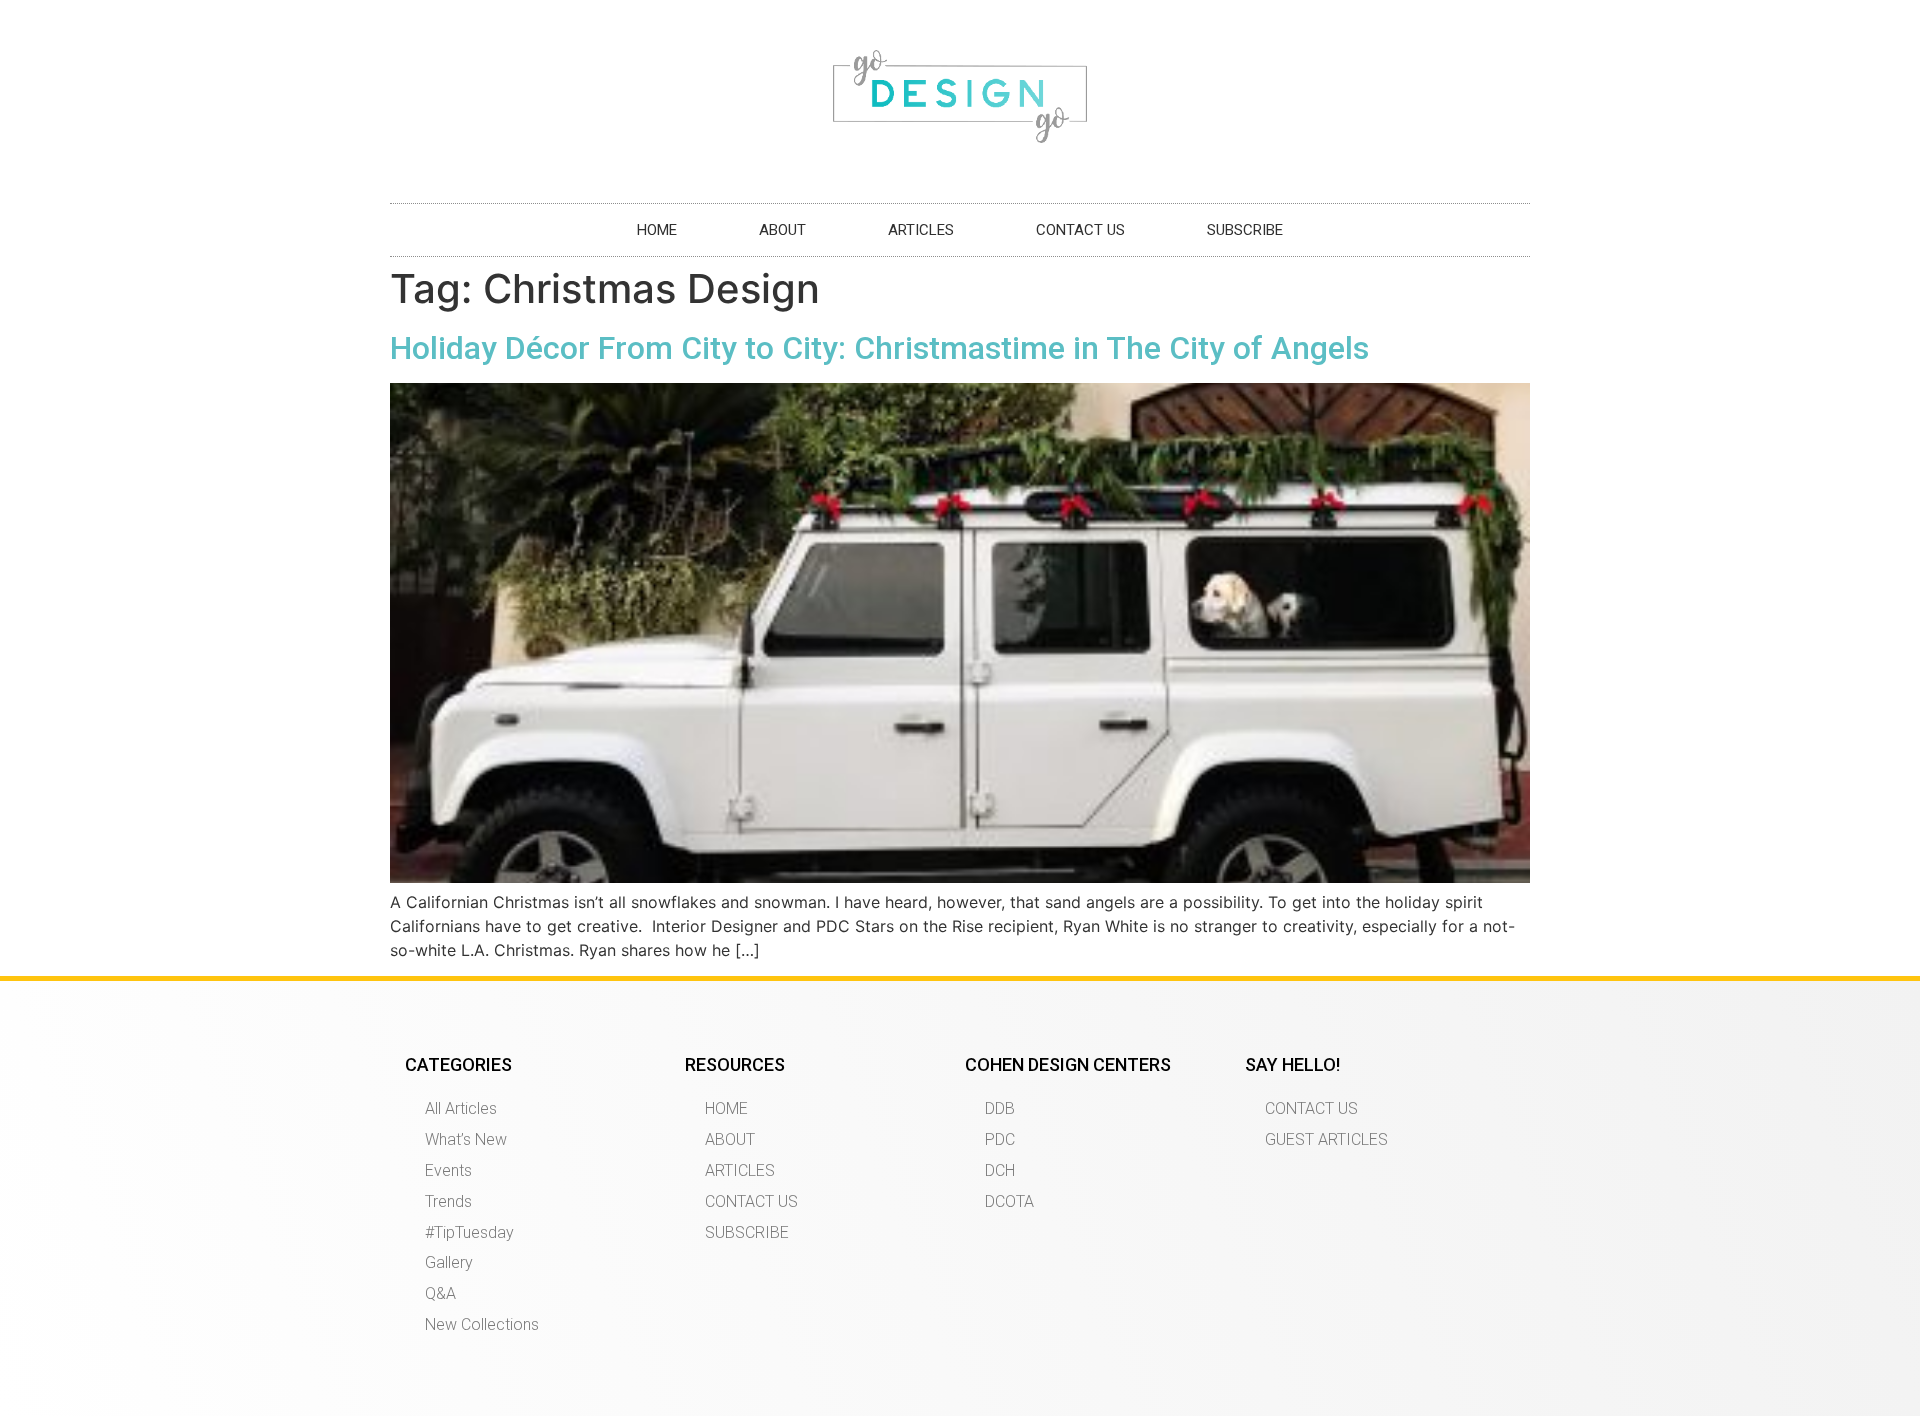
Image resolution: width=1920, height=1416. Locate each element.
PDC (1000, 1139)
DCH (1000, 1170)
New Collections (482, 1324)
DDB (1000, 1108)
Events (448, 1170)
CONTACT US (1080, 230)
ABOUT (782, 230)
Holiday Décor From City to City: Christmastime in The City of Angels (879, 348)
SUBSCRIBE (1245, 230)
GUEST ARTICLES (1326, 1139)
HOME (657, 230)
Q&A (440, 1293)
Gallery (449, 1262)
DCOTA (1009, 1201)
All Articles (461, 1108)
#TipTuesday (469, 1232)
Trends (448, 1201)
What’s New (466, 1139)
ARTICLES (921, 230)
